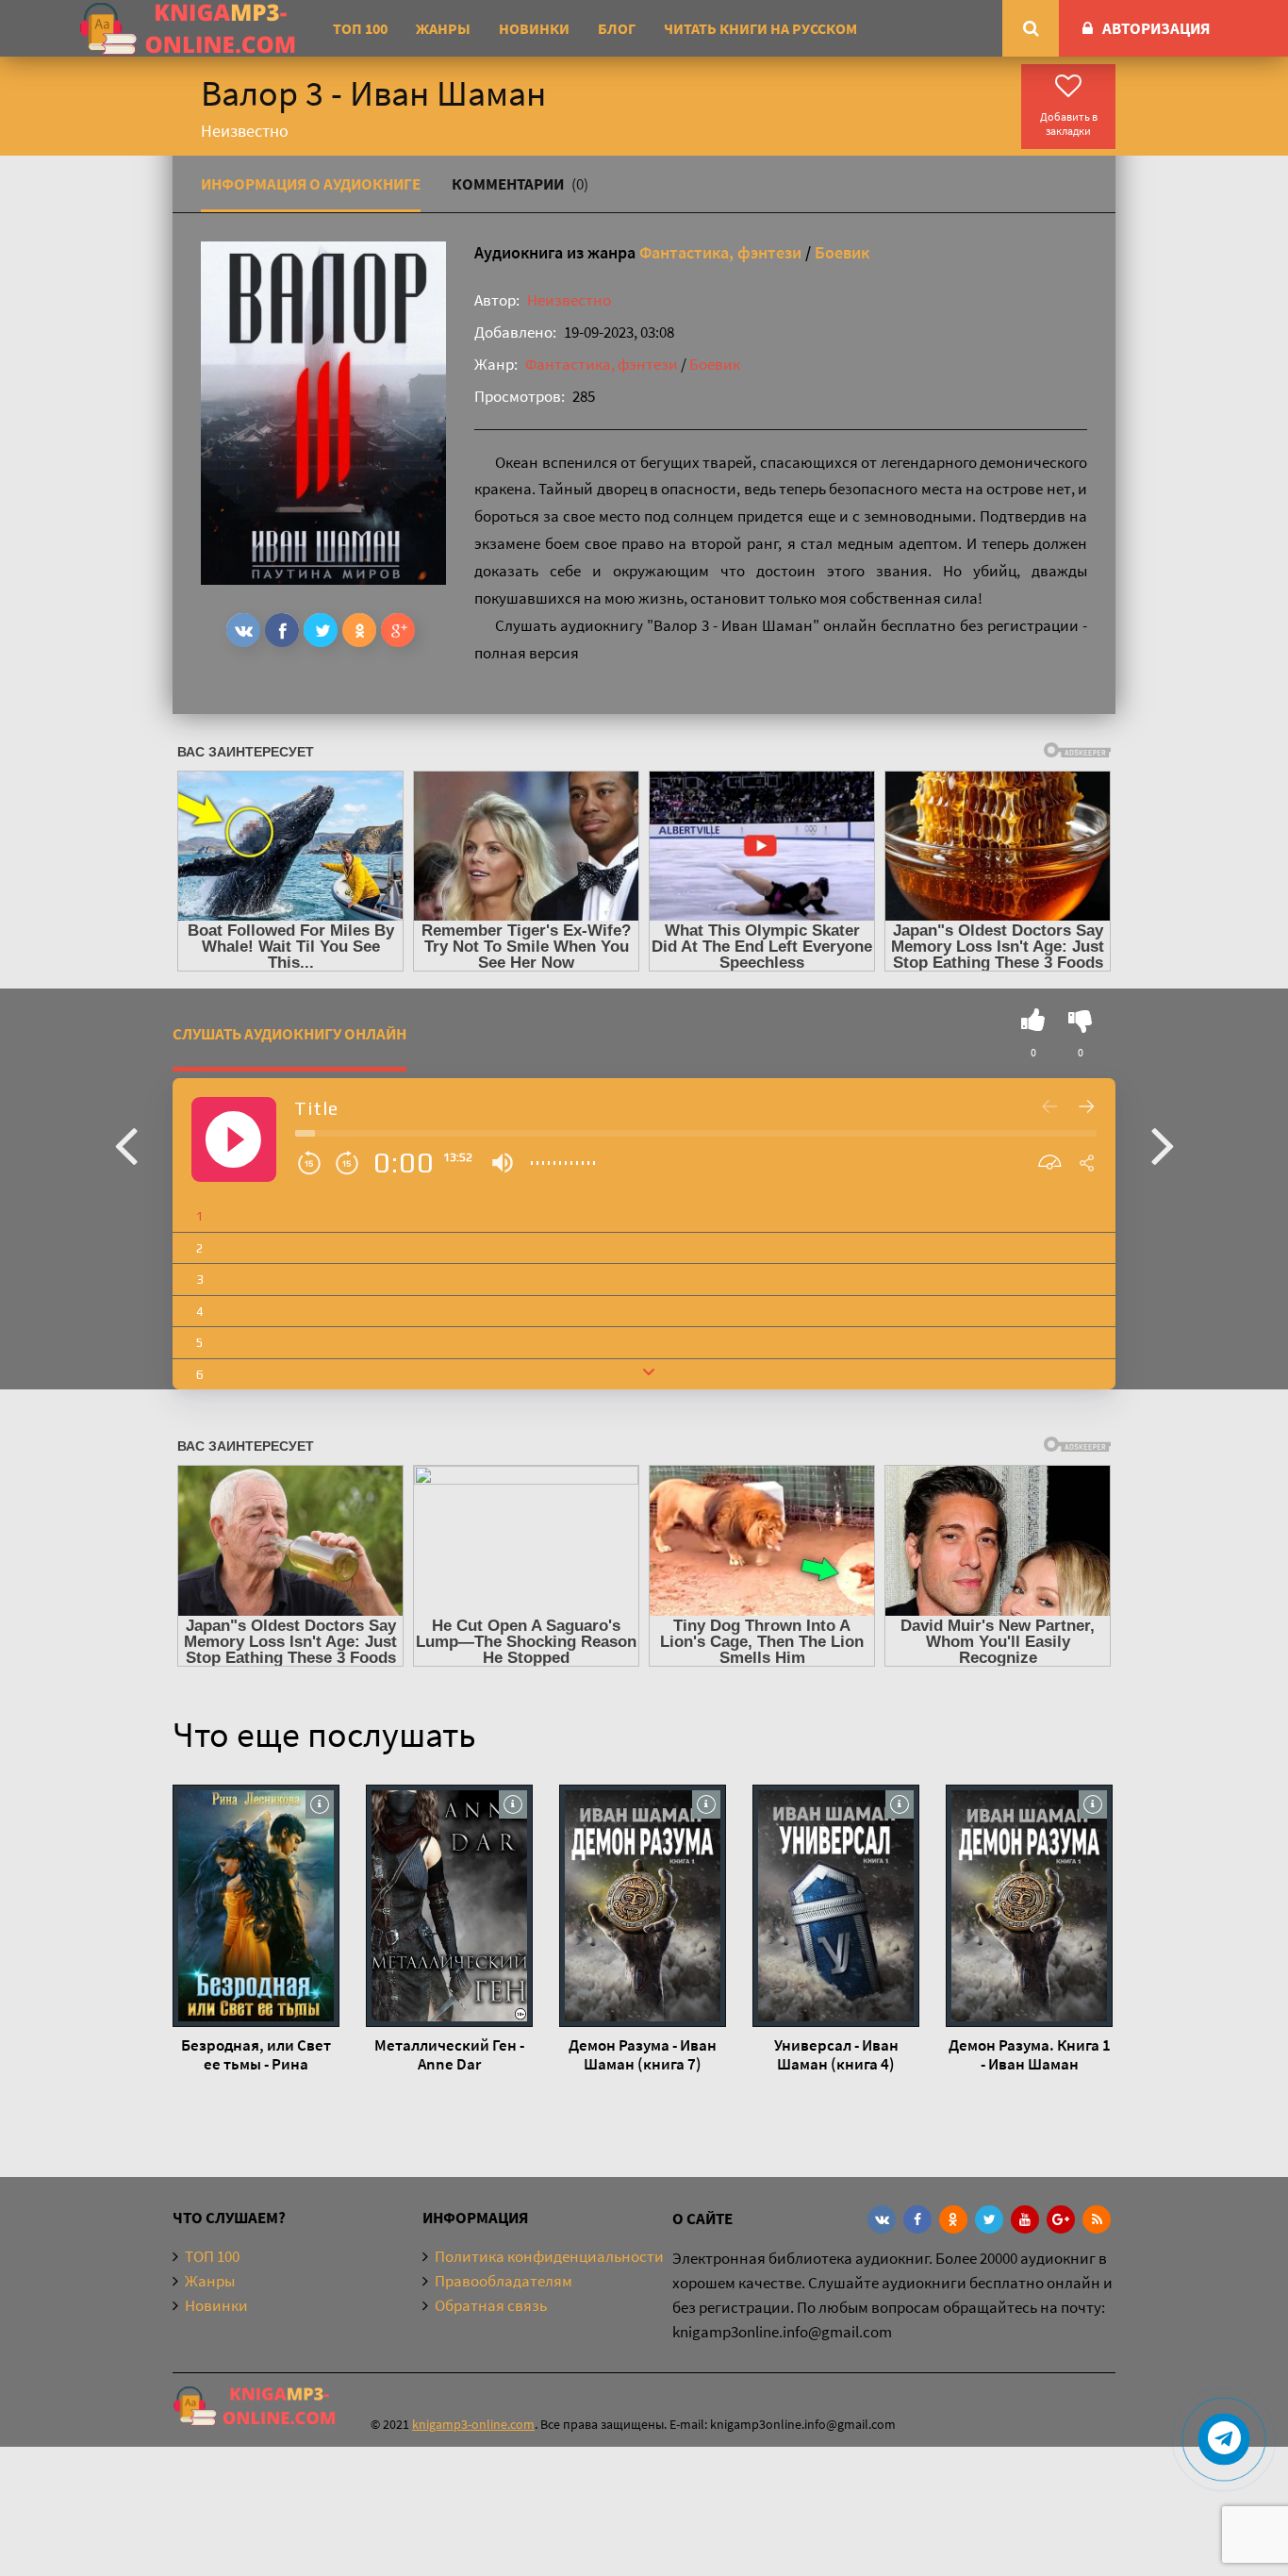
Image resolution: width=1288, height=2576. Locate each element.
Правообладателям (504, 2281)
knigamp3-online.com (473, 2424)
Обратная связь (491, 2305)
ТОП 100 (360, 28)
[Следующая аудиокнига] (1163, 1144)
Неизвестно (569, 300)
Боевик (842, 252)
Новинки (534, 28)
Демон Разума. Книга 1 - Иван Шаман (1030, 2054)
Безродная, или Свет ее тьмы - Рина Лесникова (256, 2054)
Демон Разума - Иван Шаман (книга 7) (643, 2054)
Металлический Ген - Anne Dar (449, 2054)
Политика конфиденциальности (549, 2256)
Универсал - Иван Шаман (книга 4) (836, 2054)
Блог (617, 28)
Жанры (443, 28)
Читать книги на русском (760, 28)
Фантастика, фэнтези (720, 252)
